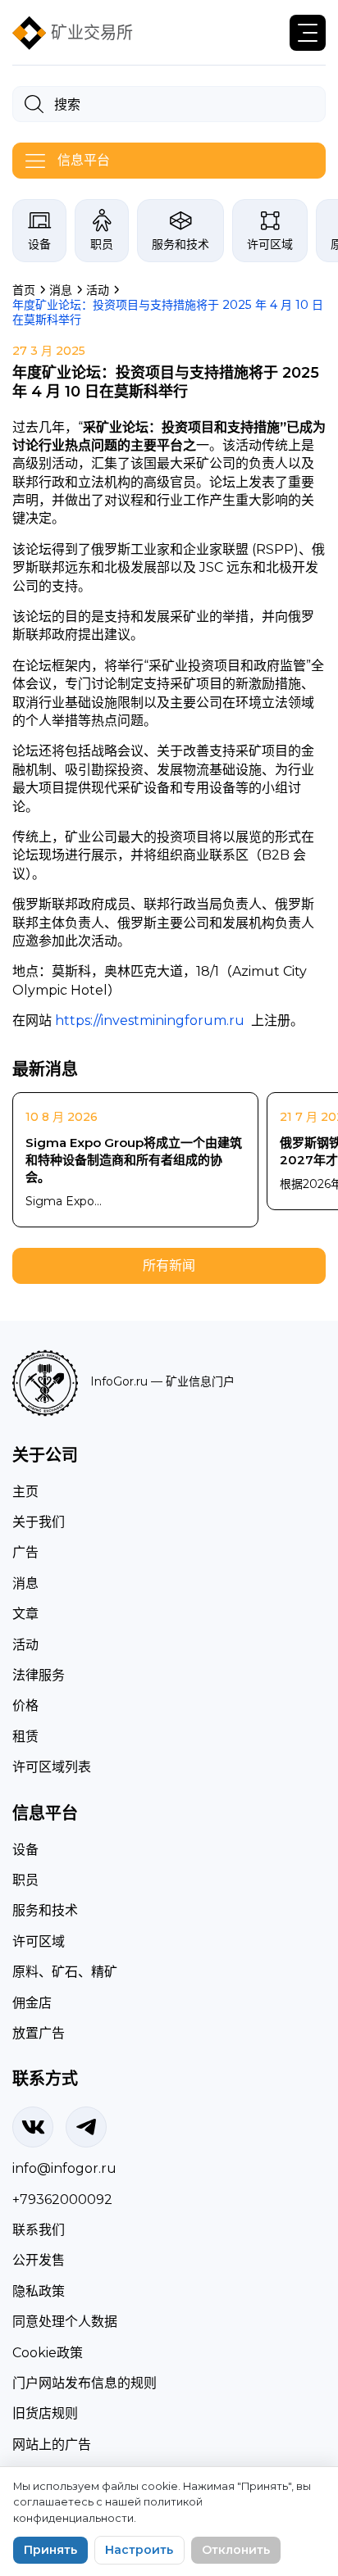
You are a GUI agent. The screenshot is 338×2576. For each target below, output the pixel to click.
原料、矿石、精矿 (65, 1972)
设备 (39, 244)
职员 (102, 244)
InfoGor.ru (119, 1381)
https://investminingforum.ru (150, 1020)
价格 (25, 1705)
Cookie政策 (48, 2353)
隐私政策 (39, 2291)
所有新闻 (169, 1265)
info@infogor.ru (64, 2168)
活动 (25, 1645)
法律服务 (39, 1675)
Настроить (139, 2550)
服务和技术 (180, 244)
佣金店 (32, 2003)
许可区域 (270, 244)
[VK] (33, 2127)
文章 (25, 1614)
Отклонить (236, 2550)
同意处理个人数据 (65, 2322)
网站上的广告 (52, 2444)
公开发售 (39, 2260)
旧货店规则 (45, 2413)
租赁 (25, 1737)
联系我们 (39, 2230)
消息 (25, 1583)
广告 (25, 1552)
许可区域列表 (52, 1767)
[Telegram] (86, 2127)
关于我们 (39, 1522)
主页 (25, 1492)
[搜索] (34, 104)
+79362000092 (62, 2200)
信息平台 (84, 160)
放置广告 (39, 2033)
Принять (50, 2550)
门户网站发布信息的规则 (84, 2383)
